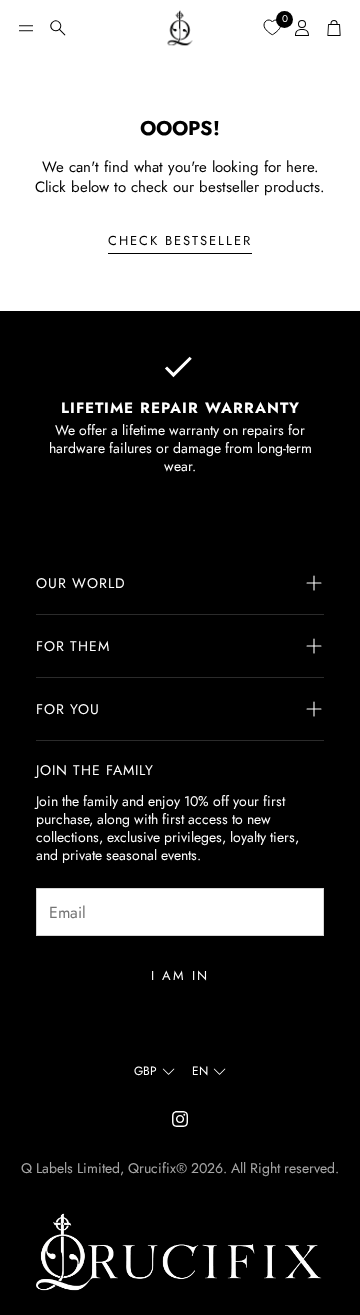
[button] (26, 28)
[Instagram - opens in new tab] (180, 1119)
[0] (272, 27)
